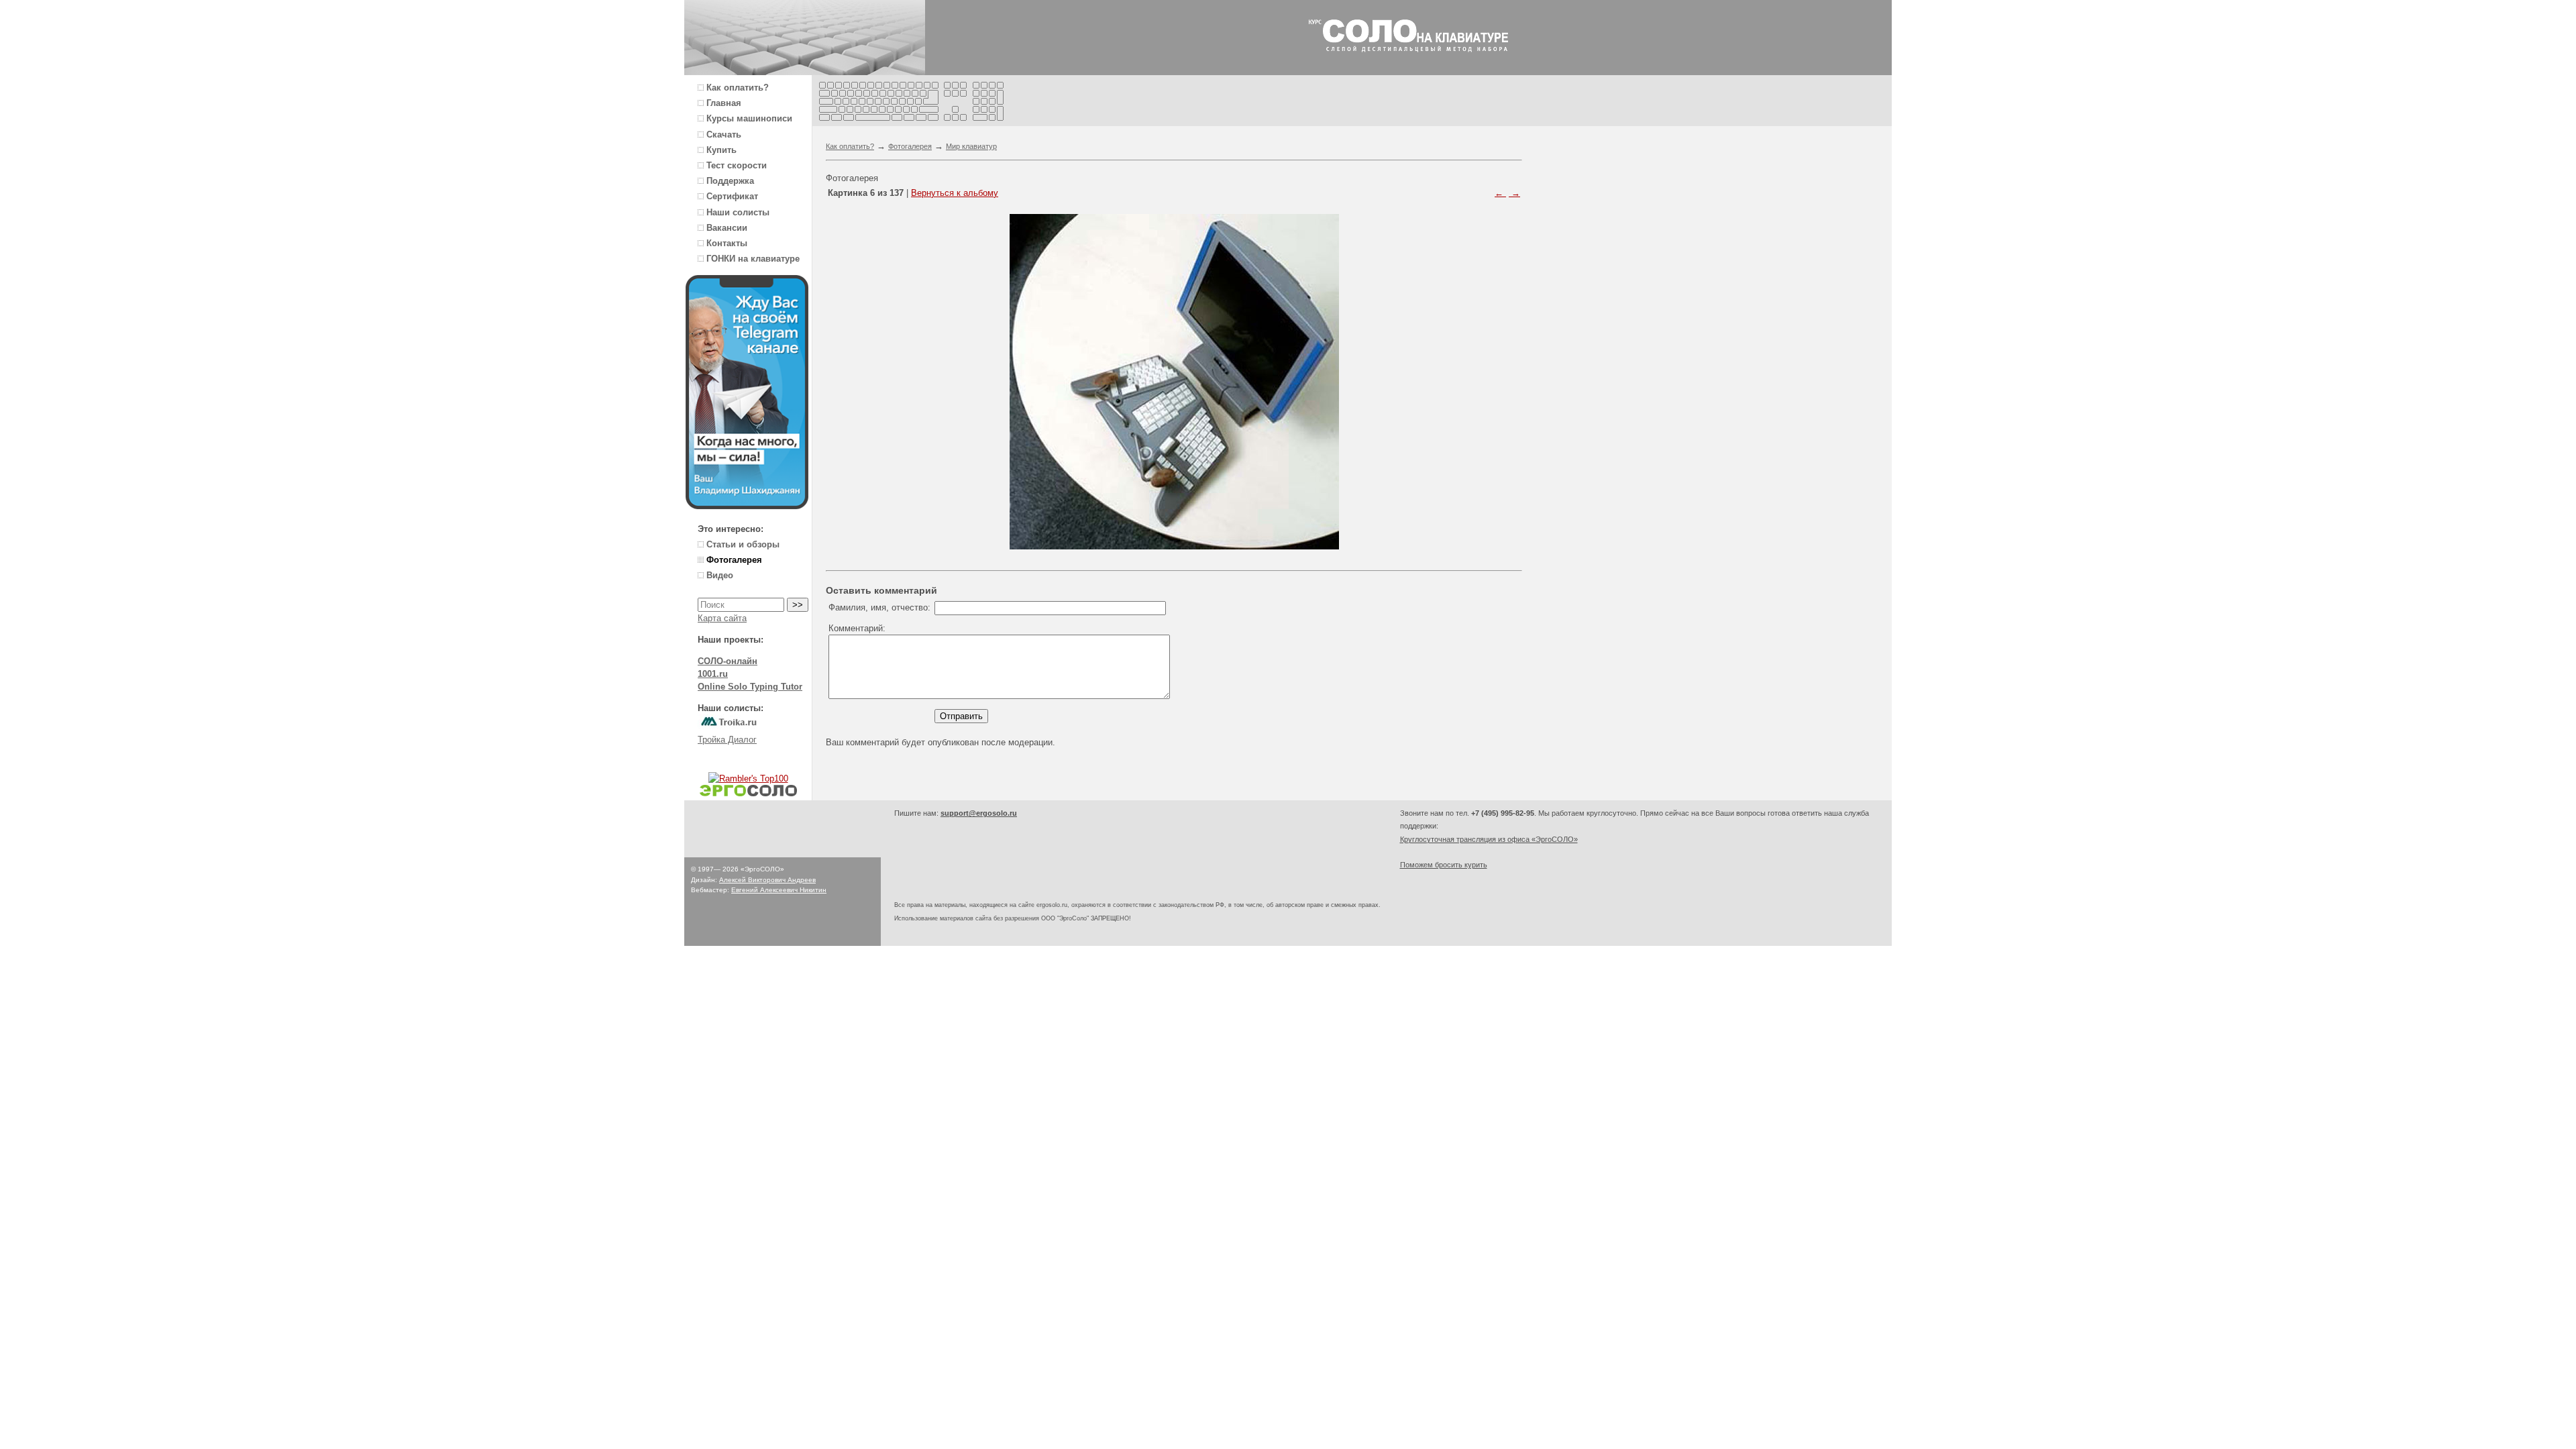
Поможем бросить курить (1444, 865)
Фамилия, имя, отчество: (879, 607)
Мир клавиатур (971, 146)
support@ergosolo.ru (979, 813)
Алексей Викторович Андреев (767, 880)
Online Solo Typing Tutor (750, 687)
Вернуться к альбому (955, 193)
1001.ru (713, 674)
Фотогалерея (910, 146)
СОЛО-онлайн (728, 661)
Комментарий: (857, 628)
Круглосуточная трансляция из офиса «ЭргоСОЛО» (1489, 839)
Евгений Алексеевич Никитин (779, 890)
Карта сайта (722, 618)
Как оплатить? (850, 146)
